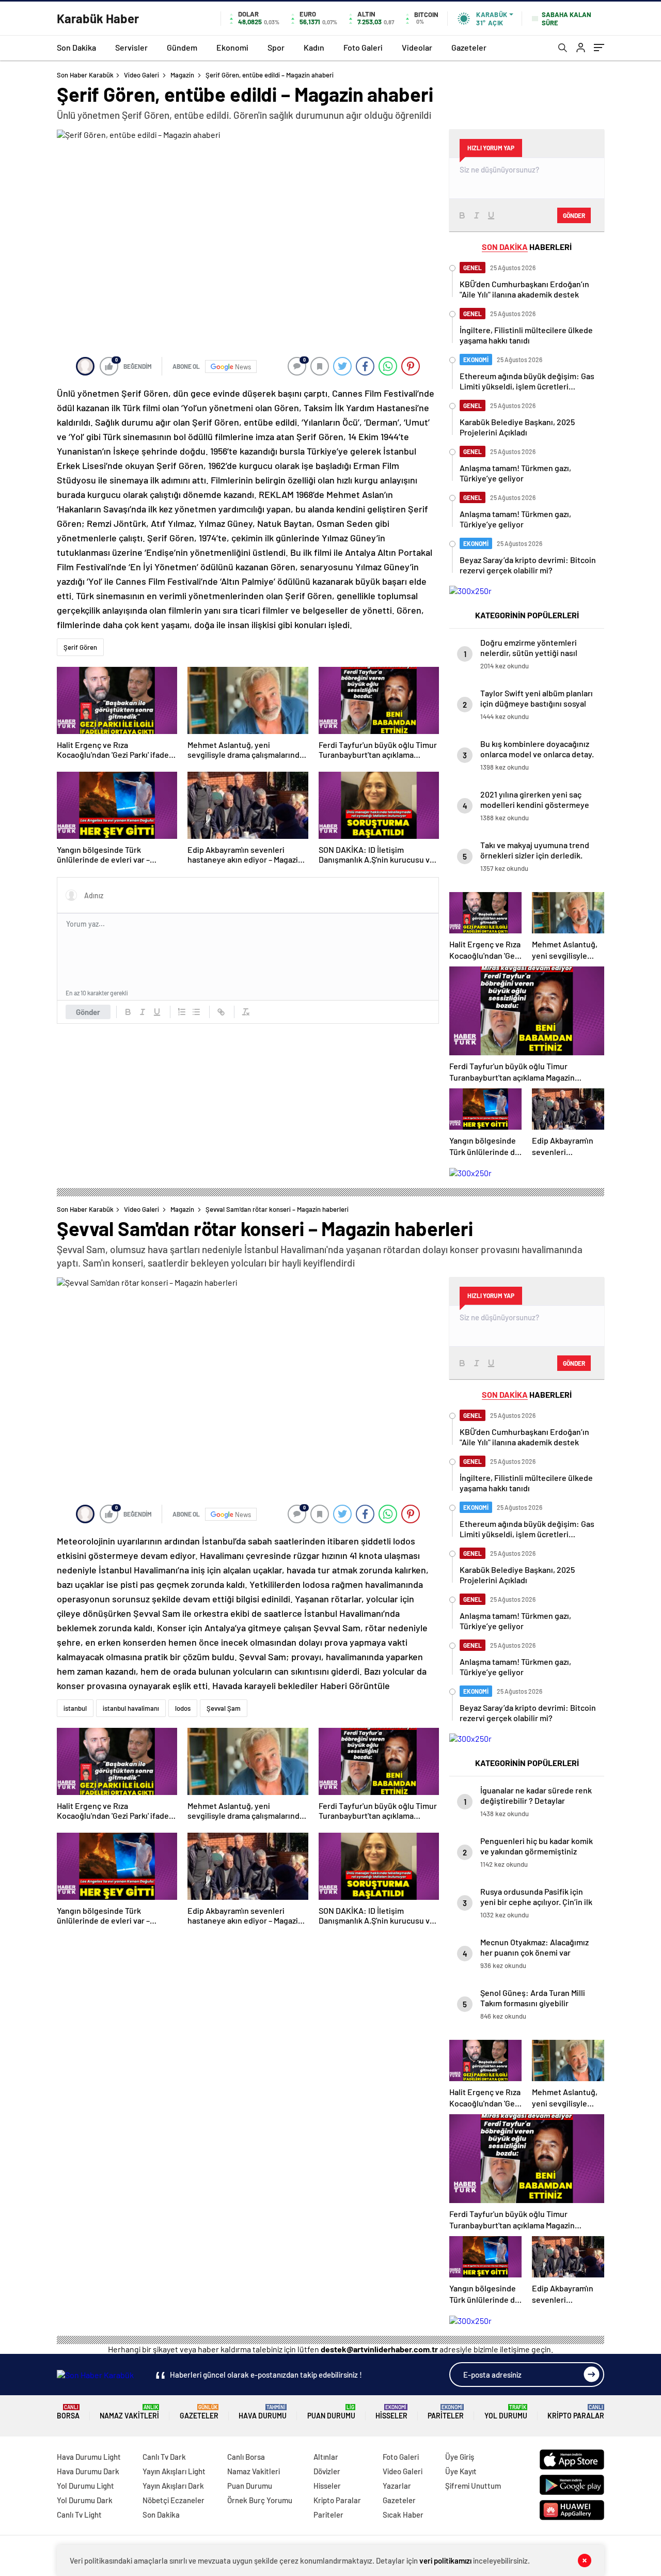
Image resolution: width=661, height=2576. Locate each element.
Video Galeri (141, 75)
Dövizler (327, 2471)
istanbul (75, 1708)
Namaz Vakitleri (129, 2412)
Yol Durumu (506, 2412)
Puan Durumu (331, 2412)
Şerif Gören (80, 647)
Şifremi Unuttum (473, 2486)
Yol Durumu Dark (85, 2500)
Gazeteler (469, 47)
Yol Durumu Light (85, 2486)
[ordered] (182, 1012)
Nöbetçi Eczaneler (174, 2500)
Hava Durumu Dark (88, 2471)
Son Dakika (76, 47)
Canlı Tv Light (79, 2515)
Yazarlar (397, 2486)
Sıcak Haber (403, 2515)
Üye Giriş (460, 2457)
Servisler (131, 47)
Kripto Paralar (576, 2412)
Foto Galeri (363, 47)
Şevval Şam (224, 1708)
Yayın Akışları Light (174, 2471)
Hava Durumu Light (89, 2457)
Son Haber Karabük (85, 75)
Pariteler (446, 2412)
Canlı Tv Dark (164, 2457)
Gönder (88, 1012)
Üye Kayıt (461, 2471)
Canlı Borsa (246, 2457)
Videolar (417, 47)
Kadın (314, 47)
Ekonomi (232, 47)
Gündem (182, 47)
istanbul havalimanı (131, 1708)
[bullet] (196, 1012)
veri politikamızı (445, 2561)
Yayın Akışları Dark (173, 2486)
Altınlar (326, 2457)
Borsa (68, 2412)
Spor (276, 47)
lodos (183, 1708)
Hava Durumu (263, 2412)
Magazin (182, 75)
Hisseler (391, 2412)
